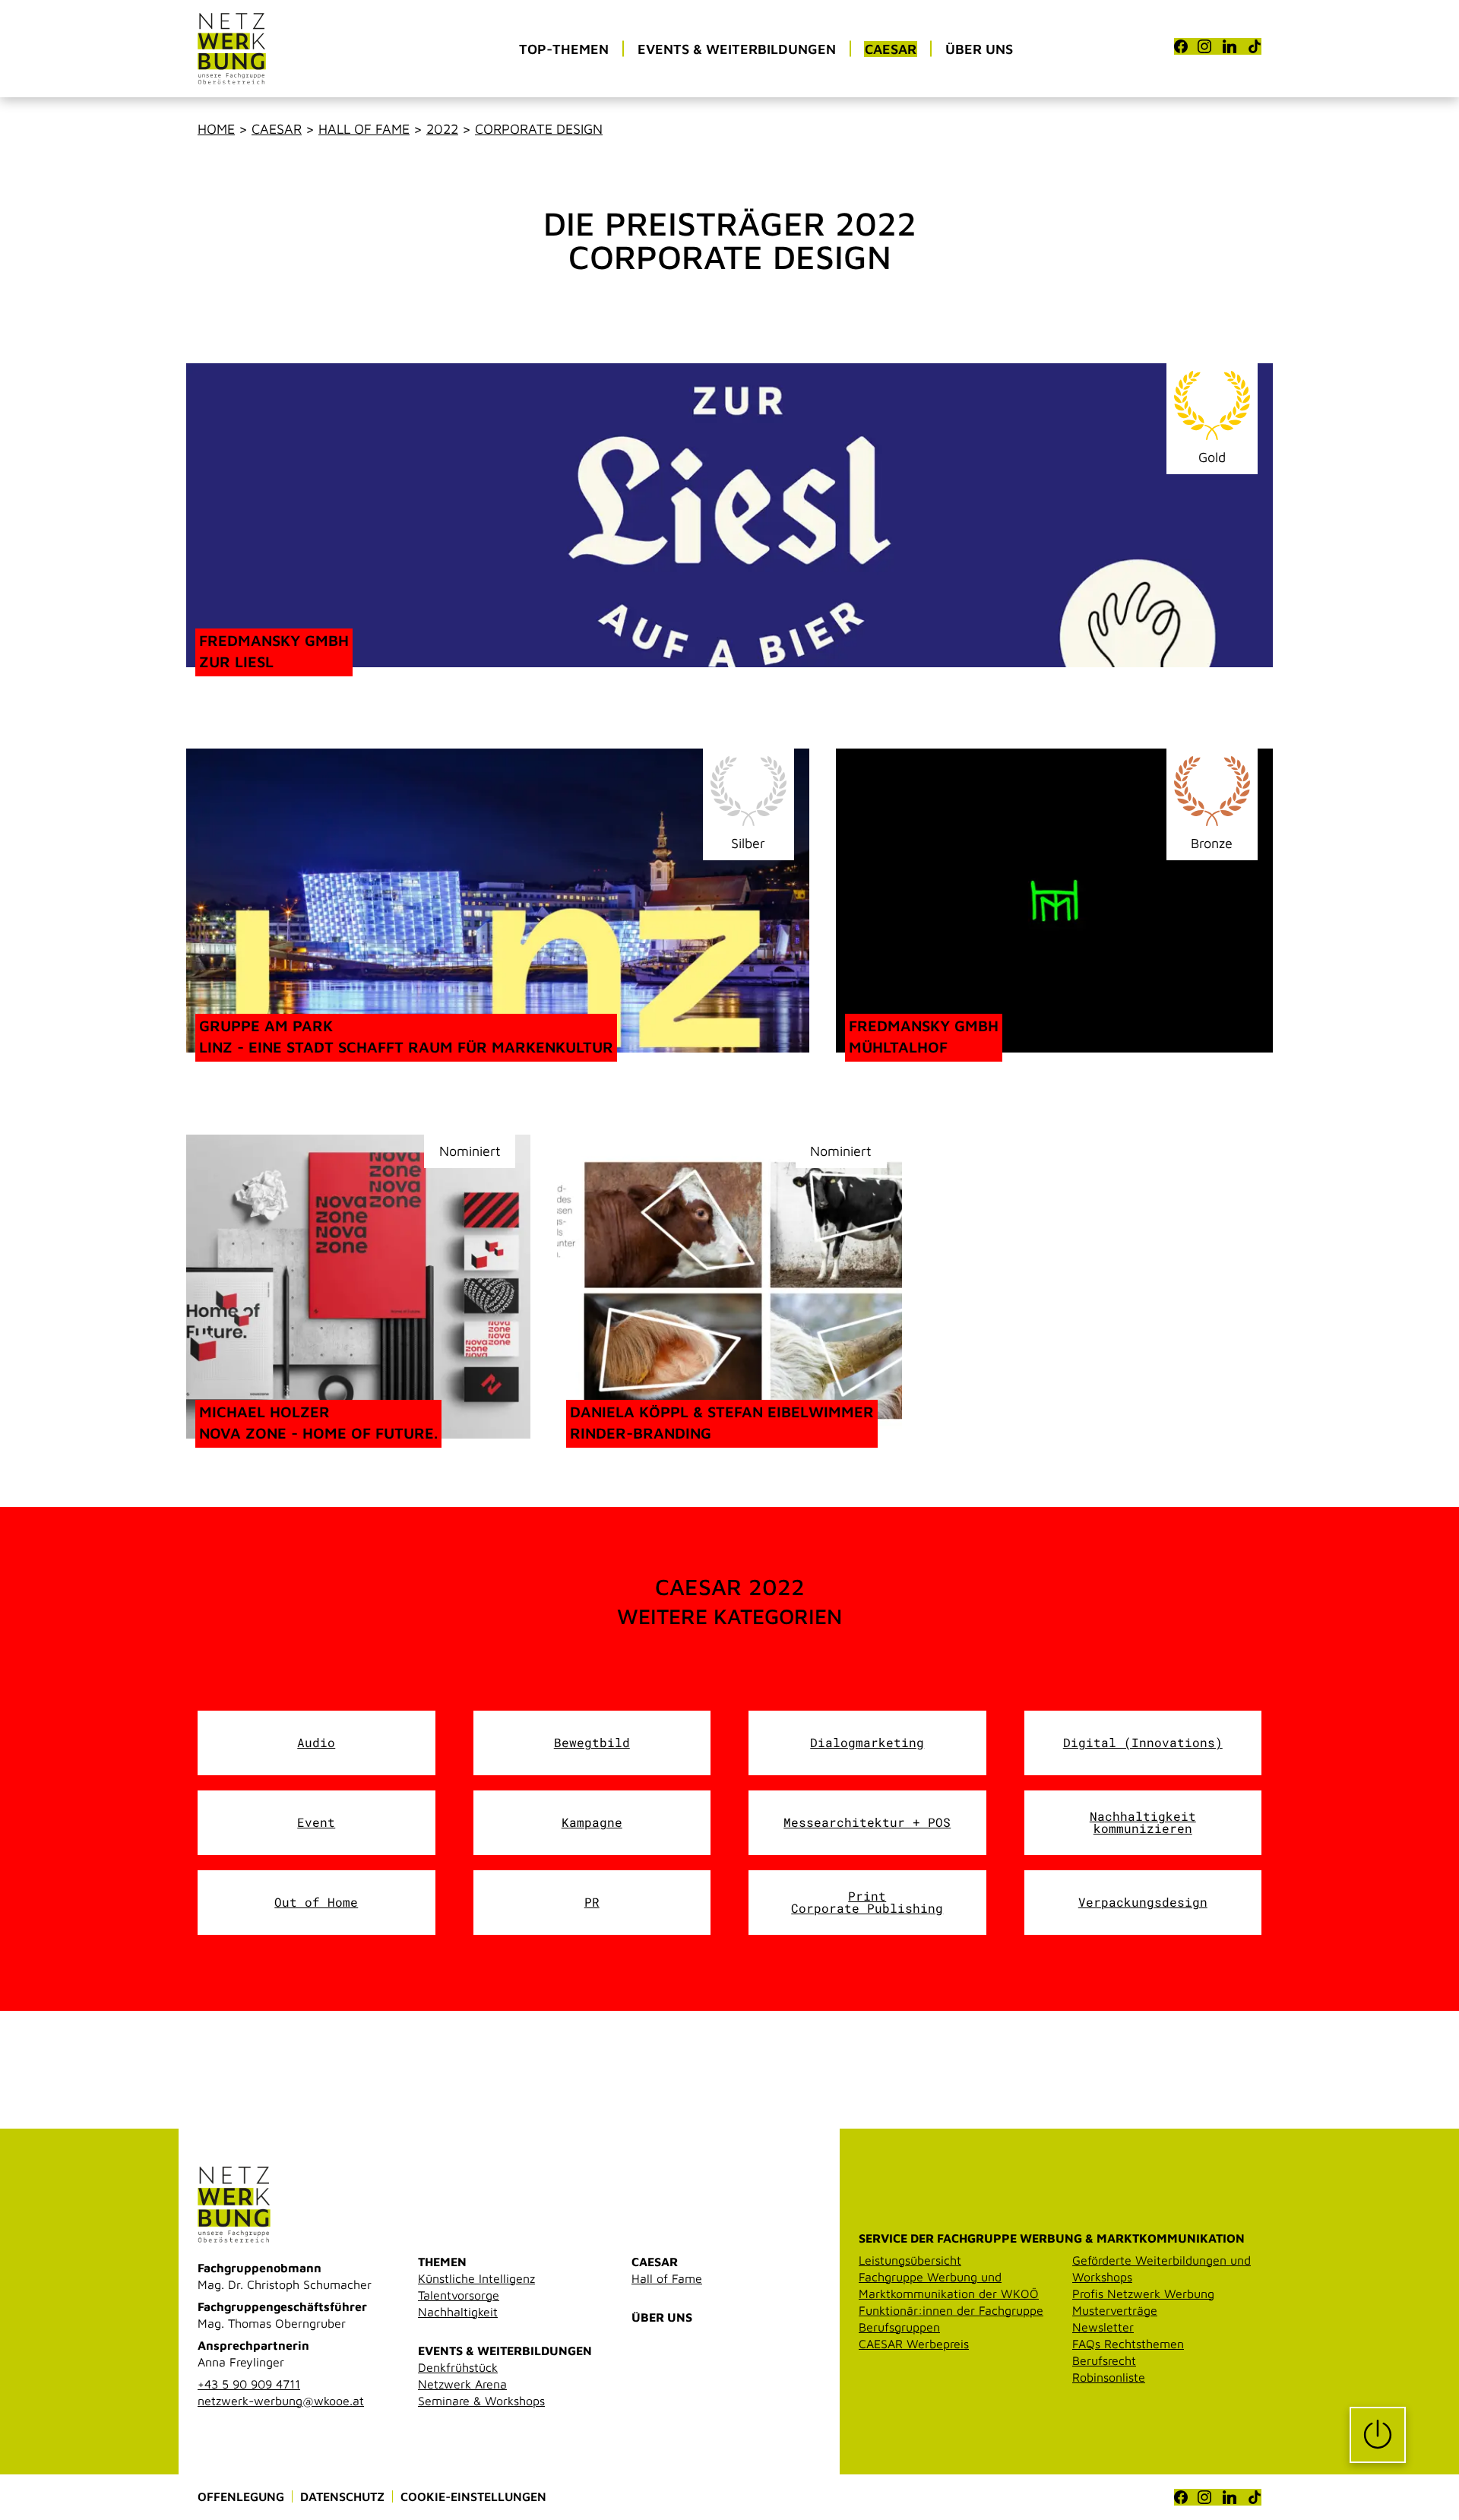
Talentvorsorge (459, 2295)
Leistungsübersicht (910, 2260)
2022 (442, 129)
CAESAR (655, 2262)
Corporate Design (539, 129)
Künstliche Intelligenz (476, 2278)
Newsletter (1103, 2327)
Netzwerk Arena (462, 2384)
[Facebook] (1181, 46)
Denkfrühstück (458, 2367)
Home (216, 129)
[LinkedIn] (1230, 46)
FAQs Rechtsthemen (1128, 2344)
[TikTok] (1255, 46)
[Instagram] (1204, 46)
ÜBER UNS (662, 2317)
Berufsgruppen (899, 2327)
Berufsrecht (1104, 2360)
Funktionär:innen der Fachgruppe (951, 2310)
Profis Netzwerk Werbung (1143, 2294)
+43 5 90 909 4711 (249, 2384)
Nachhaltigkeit (458, 2312)
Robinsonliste (1109, 2377)
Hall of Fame (667, 2278)
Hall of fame (364, 129)
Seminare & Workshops (481, 2401)
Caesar (277, 129)
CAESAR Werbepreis (914, 2344)
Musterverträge (1115, 2310)
